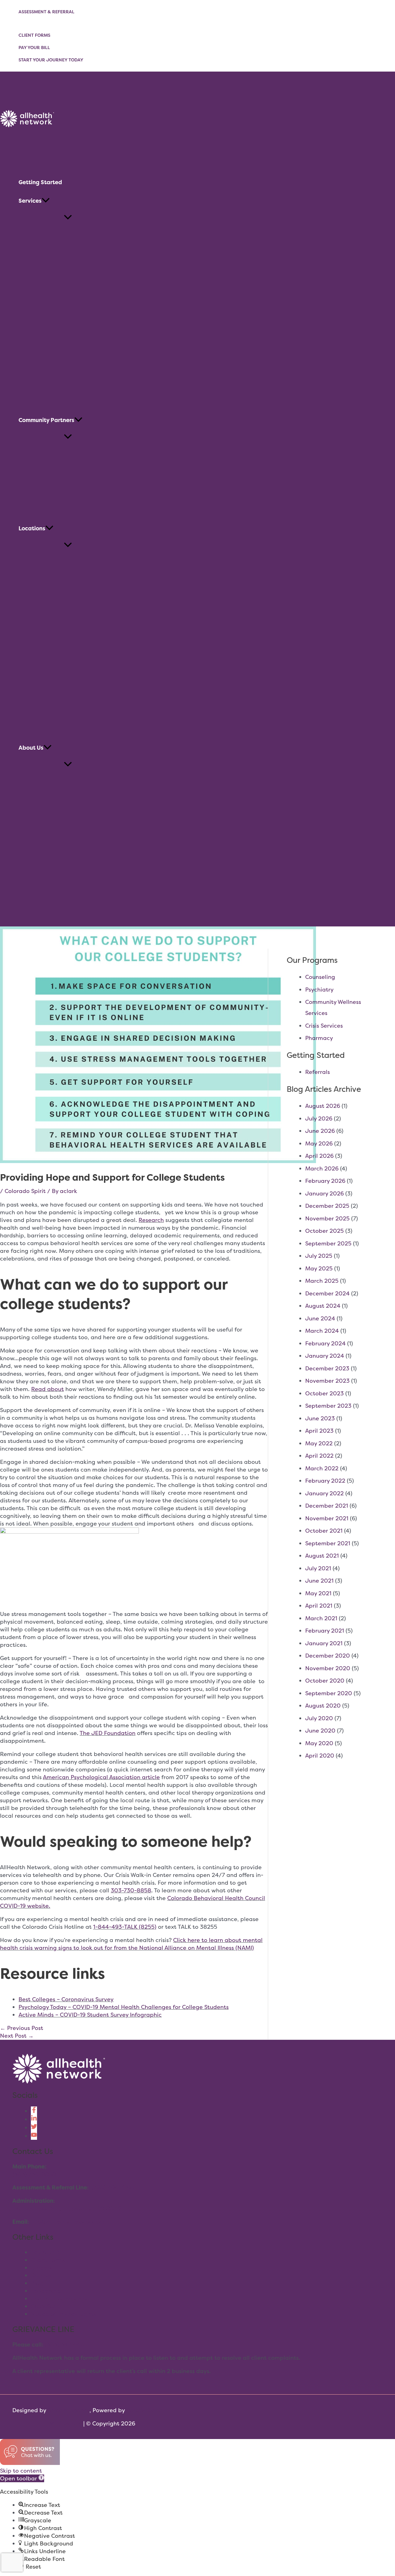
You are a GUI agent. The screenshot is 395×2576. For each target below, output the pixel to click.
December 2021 (327, 1506)
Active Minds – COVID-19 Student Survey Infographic (90, 2015)
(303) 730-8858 (34, 2174)
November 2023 (327, 1381)
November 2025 (327, 1218)
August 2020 (323, 1706)
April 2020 (320, 1756)
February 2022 (325, 1481)
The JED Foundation (108, 1733)
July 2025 (319, 1256)
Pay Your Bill (34, 47)
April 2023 (319, 1431)
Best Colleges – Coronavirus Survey (66, 1999)
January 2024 (325, 1356)
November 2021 (327, 1518)
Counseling (320, 977)
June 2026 (320, 1131)
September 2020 (329, 1693)
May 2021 (318, 1593)
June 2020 (320, 1731)
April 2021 (319, 1606)
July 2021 (318, 1568)
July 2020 (319, 1718)
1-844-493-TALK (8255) (125, 1927)
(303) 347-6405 (66, 2344)
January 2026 (324, 1193)
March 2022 (322, 1468)
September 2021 (328, 1543)
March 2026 (322, 1168)
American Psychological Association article (101, 1777)
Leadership (46, 2291)
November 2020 (328, 1668)
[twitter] (34, 2128)
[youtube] (34, 2136)
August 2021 (322, 1556)
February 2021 (325, 1631)
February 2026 (325, 1181)
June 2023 (320, 1418)
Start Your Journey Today (51, 60)
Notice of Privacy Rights (63, 2314)
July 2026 (319, 1118)
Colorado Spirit (25, 1191)
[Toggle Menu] (68, 218)
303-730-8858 (131, 1890)
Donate (41, 2275)
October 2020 (325, 1681)
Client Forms (34, 35)
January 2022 (324, 1493)
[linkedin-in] (34, 2119)
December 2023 (327, 1368)
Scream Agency (69, 2410)
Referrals (318, 1072)
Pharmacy (319, 1038)
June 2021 (319, 1581)
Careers (41, 2268)
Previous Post (22, 2028)
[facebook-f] (34, 2111)
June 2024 (320, 1318)
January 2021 (324, 1643)
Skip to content (21, 2471)
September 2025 (328, 1243)
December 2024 (327, 1293)
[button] (46, 201)
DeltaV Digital (145, 2410)
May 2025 (319, 1268)
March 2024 (322, 1331)
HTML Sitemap (62, 2423)
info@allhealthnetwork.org (68, 2222)
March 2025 (322, 1281)
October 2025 (324, 1231)
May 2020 (319, 1743)
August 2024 (323, 1306)
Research (151, 1220)
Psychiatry (319, 990)
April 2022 (319, 1456)
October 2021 (324, 1531)
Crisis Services (324, 1026)
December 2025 (327, 1206)
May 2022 (319, 1443)
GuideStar (45, 2306)
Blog (37, 2283)
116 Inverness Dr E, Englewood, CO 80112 (67, 2208)
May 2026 (319, 1143)
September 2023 (328, 1406)
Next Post (17, 2036)
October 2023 (324, 1393)
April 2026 (319, 1156)
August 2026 (323, 1106)
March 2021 (321, 1618)
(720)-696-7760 (113, 2187)
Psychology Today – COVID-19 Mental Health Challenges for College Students (124, 2007)
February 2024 (325, 1343)
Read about (48, 1389)
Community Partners (59, 2299)
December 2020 (328, 1656)
